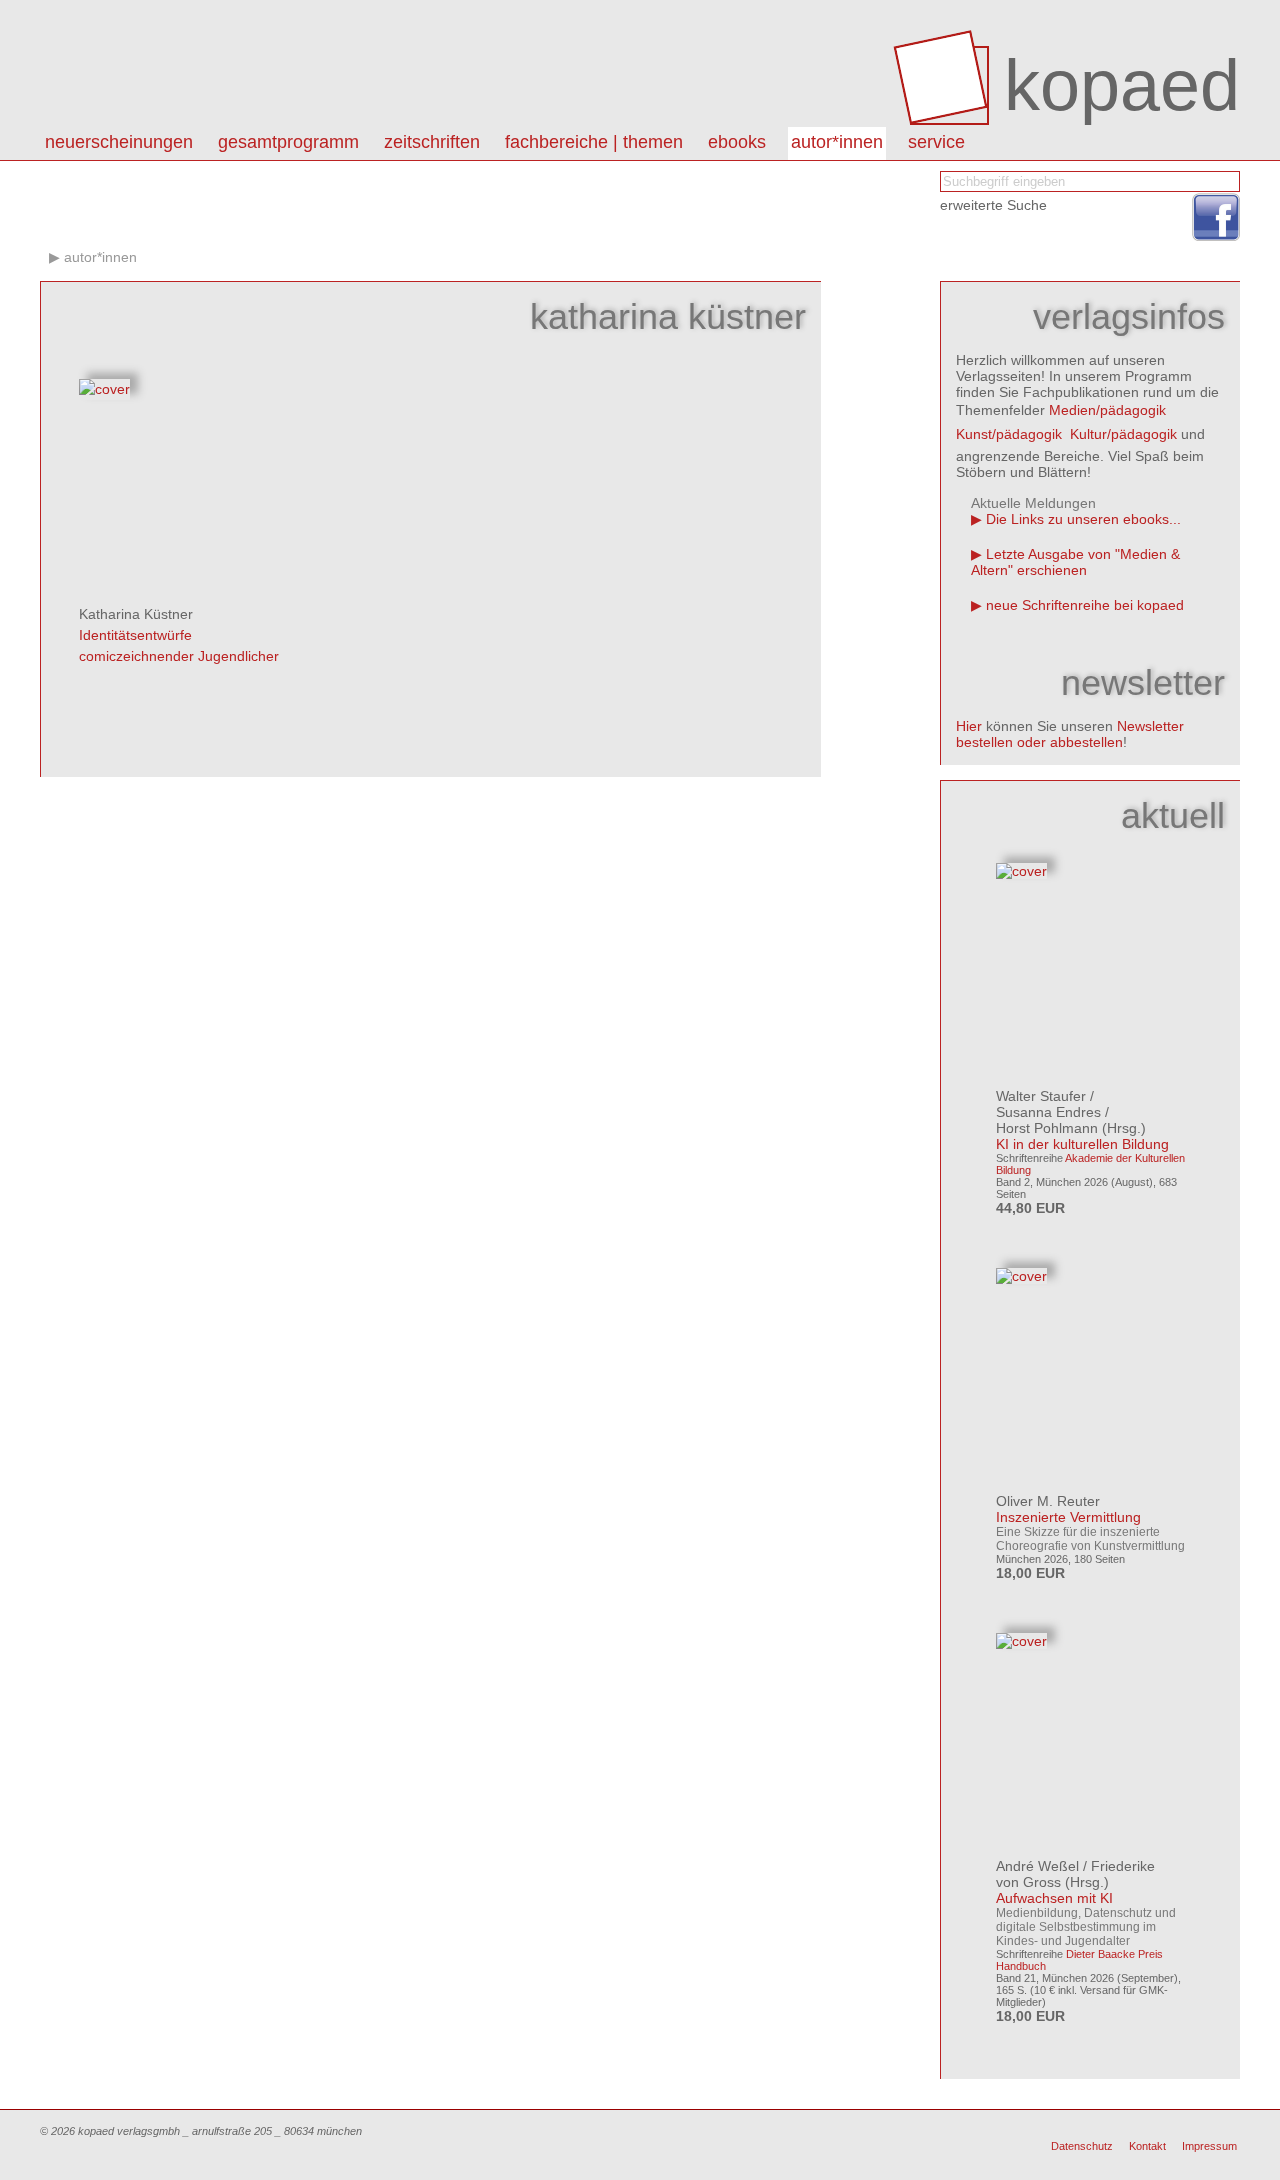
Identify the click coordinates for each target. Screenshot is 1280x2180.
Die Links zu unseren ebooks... (1083, 519)
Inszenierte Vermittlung (1068, 1517)
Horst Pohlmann (1047, 1128)
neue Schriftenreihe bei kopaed (1085, 605)
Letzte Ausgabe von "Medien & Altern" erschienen (1075, 562)
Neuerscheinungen (119, 142)
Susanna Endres (1048, 1112)
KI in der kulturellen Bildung (1082, 1144)
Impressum (1209, 2146)
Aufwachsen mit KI (1054, 1898)
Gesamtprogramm (288, 142)
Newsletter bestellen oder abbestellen (1070, 734)
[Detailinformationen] (104, 389)
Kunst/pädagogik (1009, 434)
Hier (969, 726)
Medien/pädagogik (1107, 410)
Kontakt (1147, 2146)
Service (936, 142)
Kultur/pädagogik (1123, 434)
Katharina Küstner (136, 614)
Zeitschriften (432, 142)
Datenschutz (1082, 2146)
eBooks (737, 142)
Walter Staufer (1041, 1096)
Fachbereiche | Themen (594, 142)
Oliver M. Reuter (1048, 1501)
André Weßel (1037, 1866)
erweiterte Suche (993, 205)
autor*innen (837, 142)
